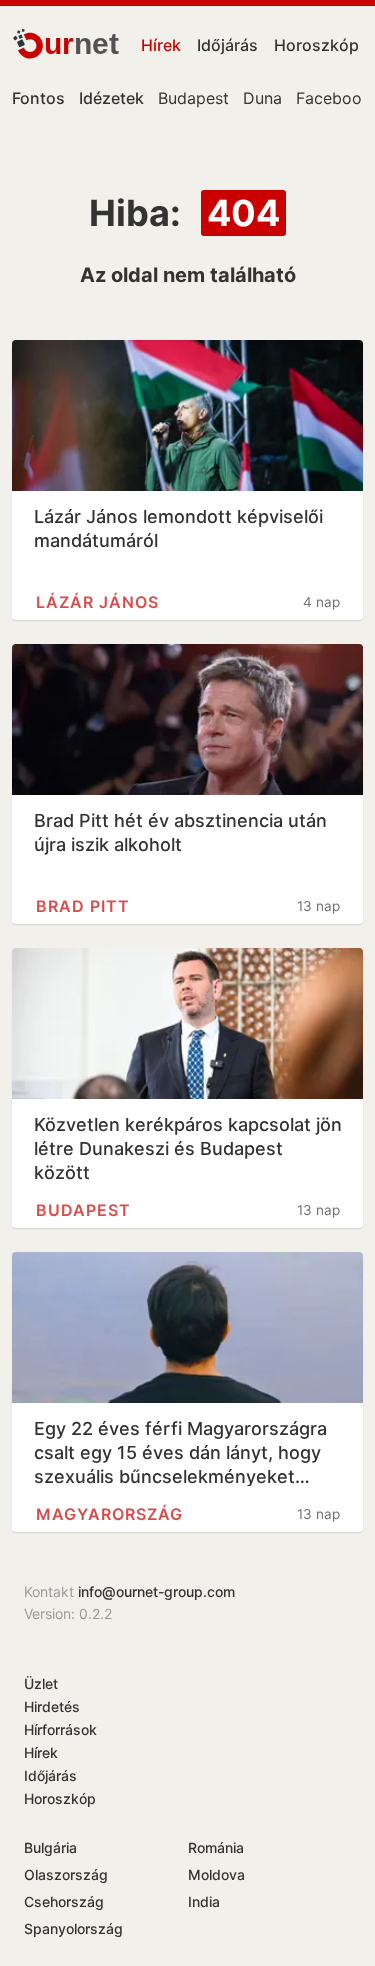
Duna (262, 98)
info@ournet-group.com (156, 1591)
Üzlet (41, 1683)
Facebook (333, 98)
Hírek (161, 45)
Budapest (193, 98)
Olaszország (66, 1874)
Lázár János (97, 602)
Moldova (216, 1874)
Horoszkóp (316, 45)
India (204, 1901)
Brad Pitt (83, 906)
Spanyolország (73, 1928)
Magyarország (109, 1514)
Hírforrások (60, 1729)
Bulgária (50, 1847)
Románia (216, 1847)
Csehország (64, 1901)
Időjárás (227, 45)
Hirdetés (52, 1706)
